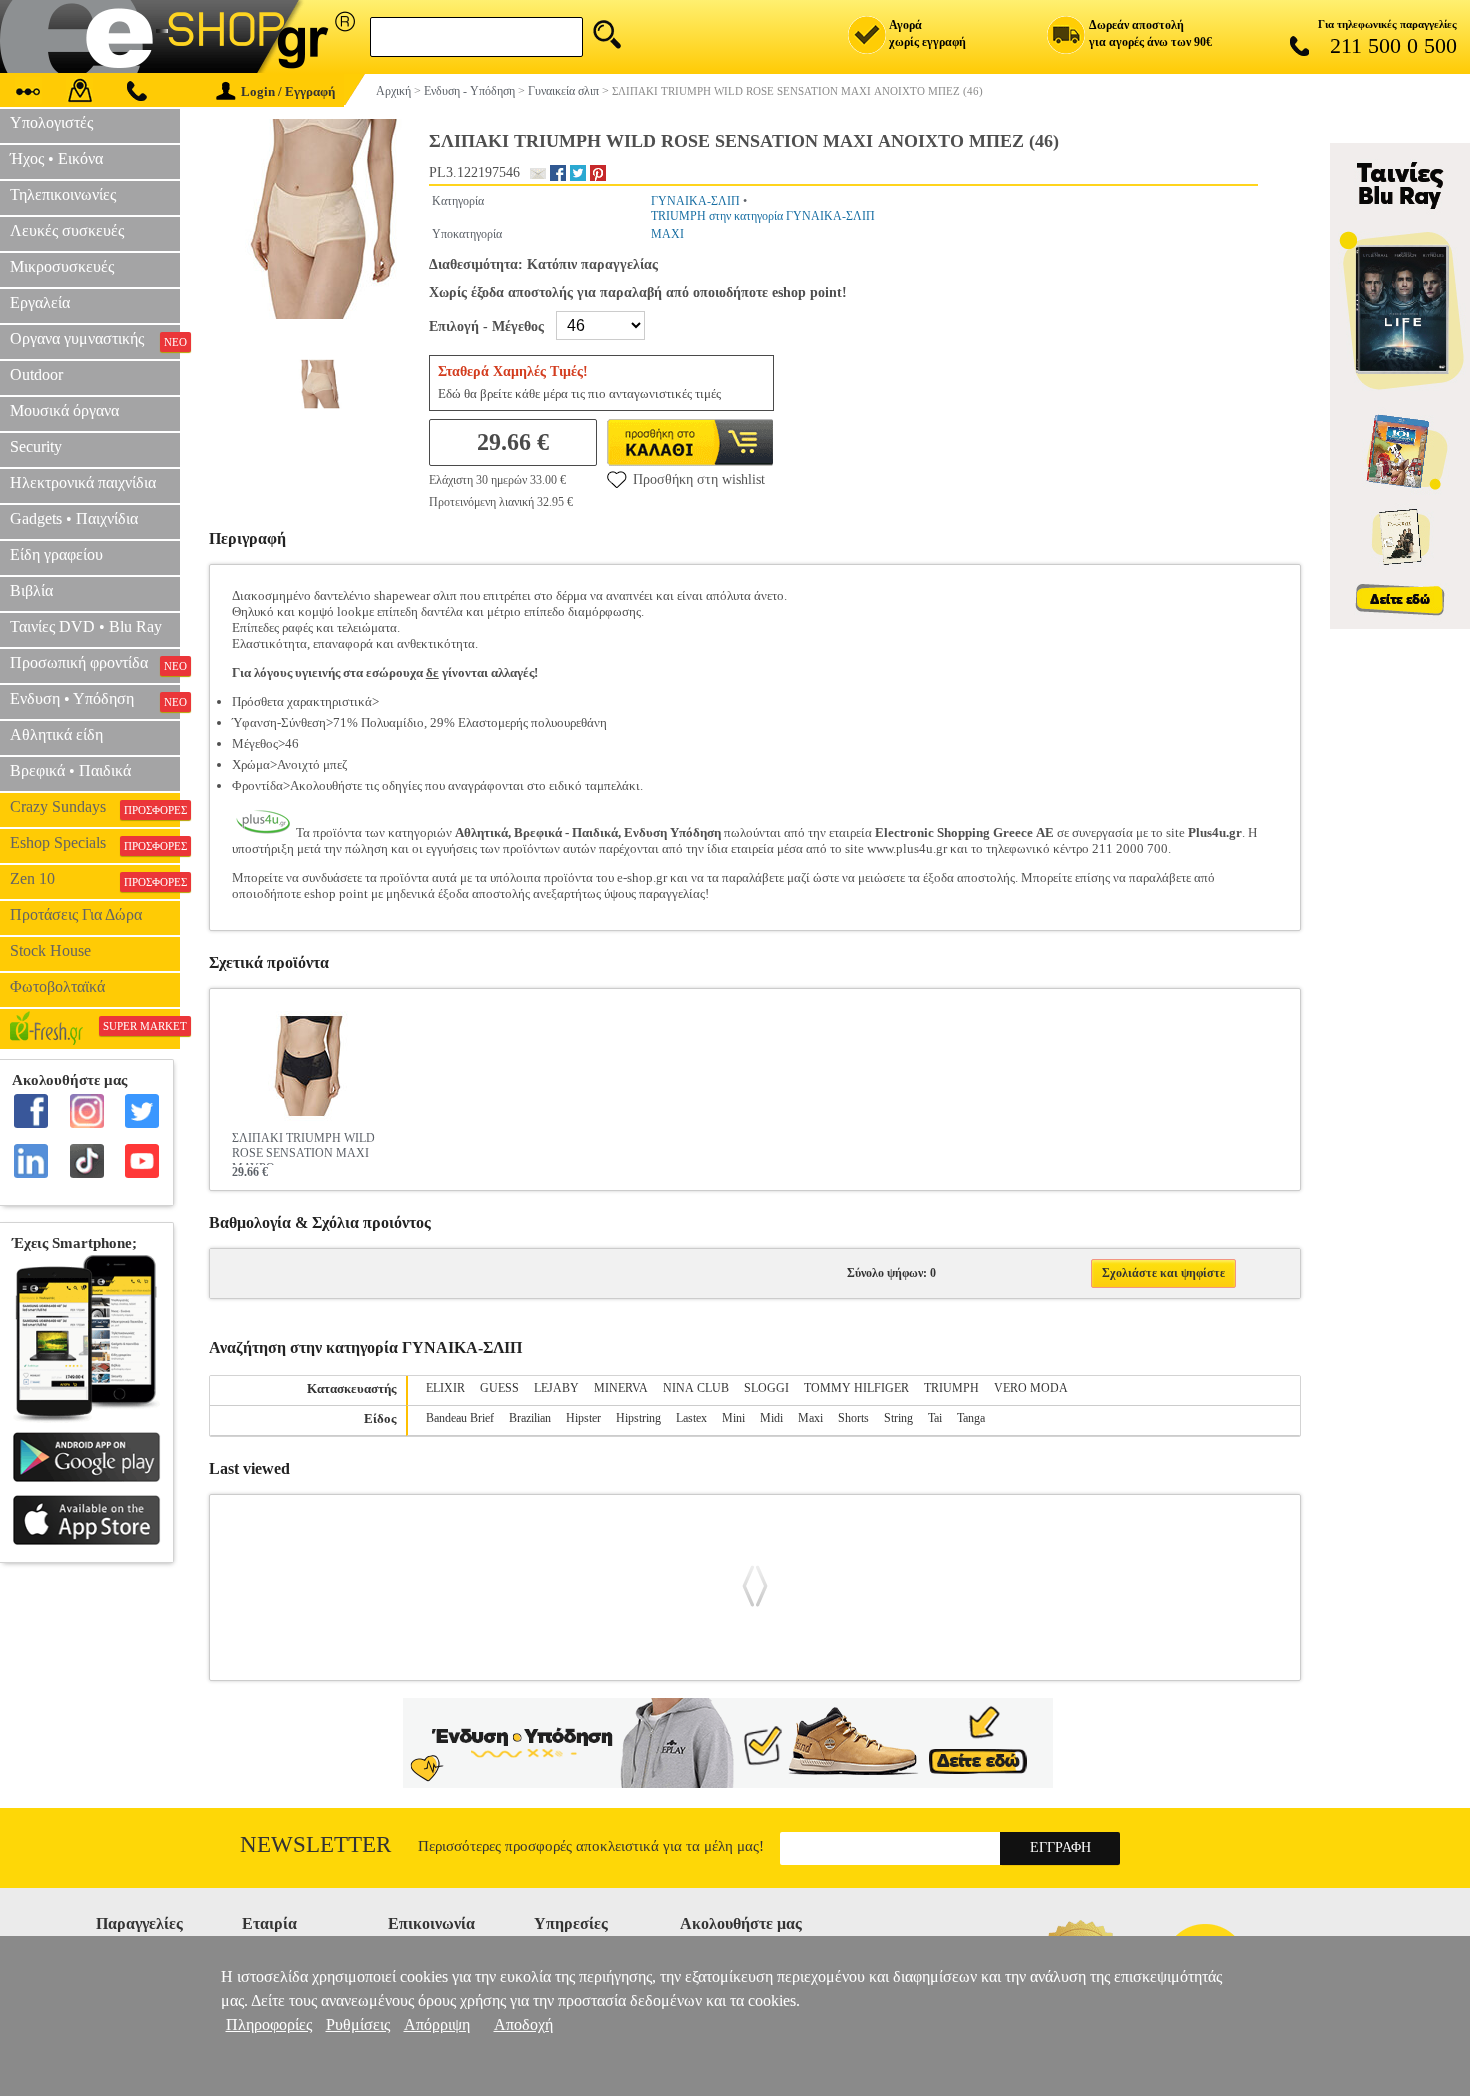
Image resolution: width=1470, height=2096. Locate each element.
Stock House (50, 950)
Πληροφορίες (269, 2024)
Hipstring (638, 1418)
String (898, 1418)
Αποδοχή (523, 2024)
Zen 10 (95, 879)
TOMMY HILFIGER (856, 1388)
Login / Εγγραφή (288, 91)
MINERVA (621, 1388)
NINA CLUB (696, 1388)
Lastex (691, 1418)
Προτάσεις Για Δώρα (76, 914)
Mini (733, 1418)
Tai (935, 1418)
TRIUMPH (951, 1388)
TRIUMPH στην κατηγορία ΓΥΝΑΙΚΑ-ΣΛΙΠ (763, 216)
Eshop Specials (95, 843)
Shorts (853, 1418)
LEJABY (556, 1388)
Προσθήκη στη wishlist (699, 479)
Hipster (583, 1418)
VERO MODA (1031, 1388)
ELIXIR (445, 1388)
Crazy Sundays (95, 807)
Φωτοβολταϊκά (57, 986)
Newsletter (315, 1844)
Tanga (971, 1418)
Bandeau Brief (460, 1418)
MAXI (667, 234)
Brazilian (530, 1418)
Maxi (810, 1418)
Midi (771, 1418)
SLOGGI (766, 1388)
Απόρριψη (437, 2024)
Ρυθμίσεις (358, 2024)
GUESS (499, 1388)
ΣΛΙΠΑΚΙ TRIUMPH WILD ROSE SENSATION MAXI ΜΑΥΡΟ (303, 1148)
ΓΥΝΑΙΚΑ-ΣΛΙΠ (695, 201)
